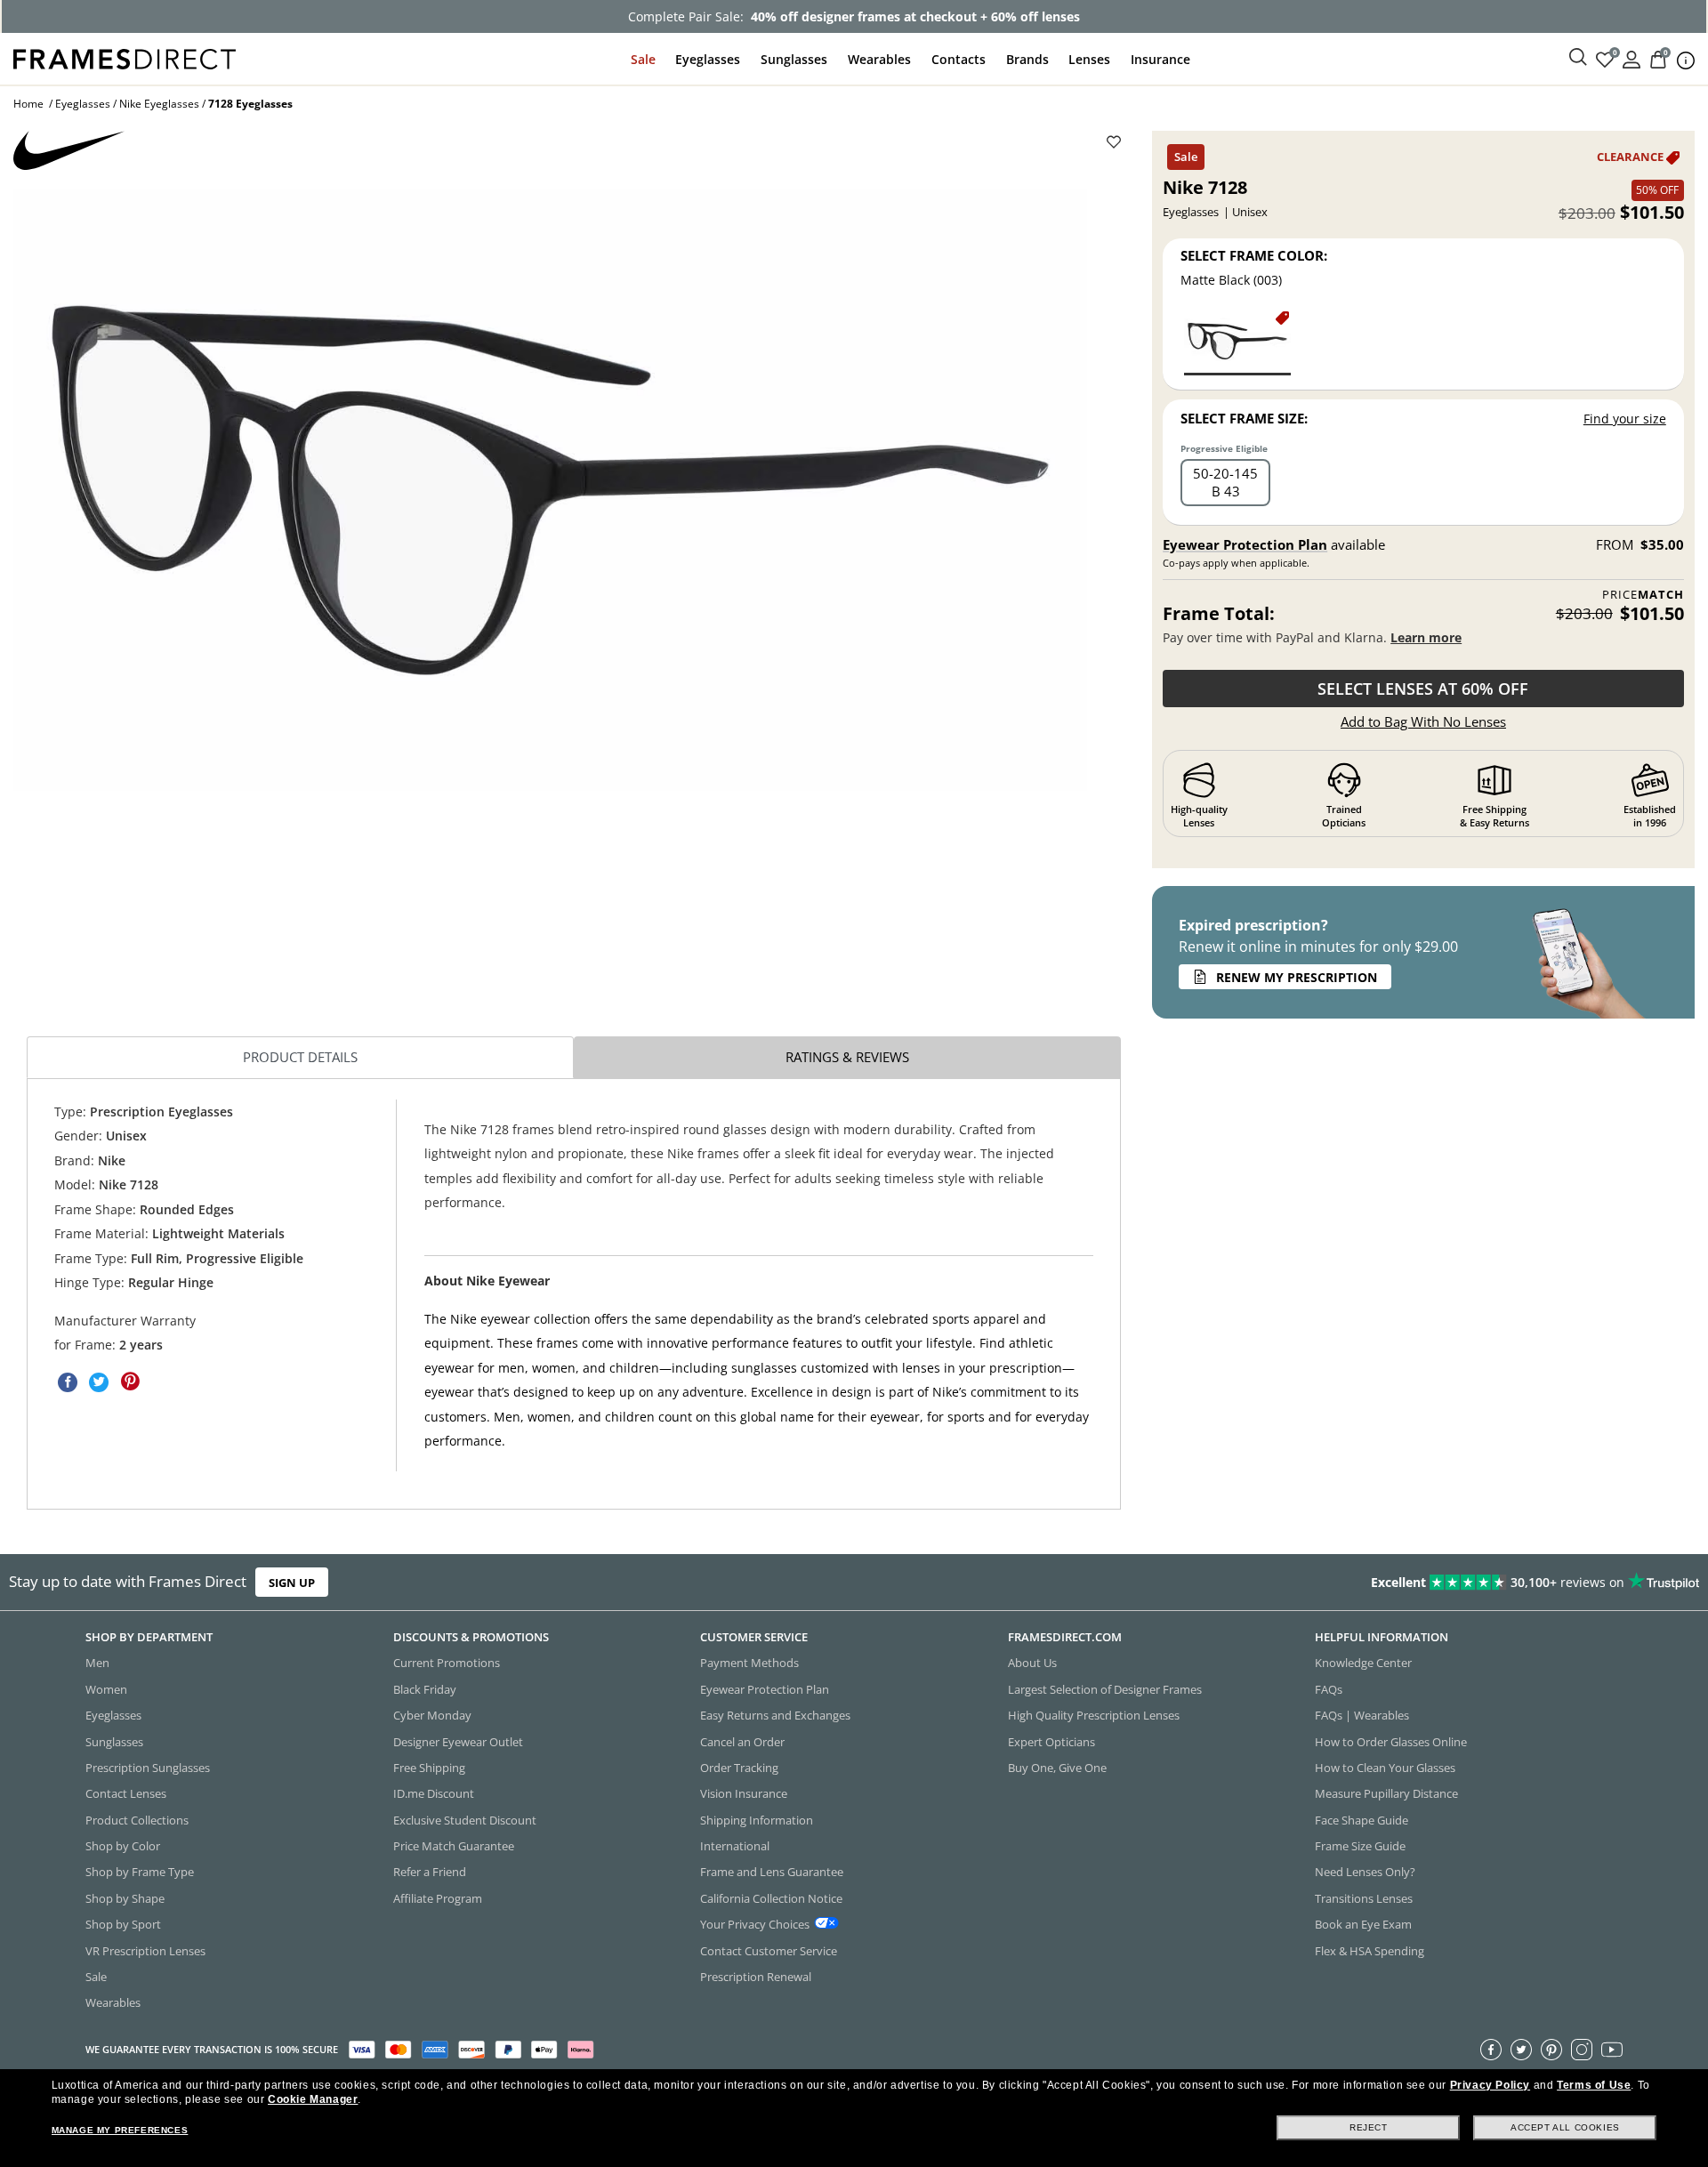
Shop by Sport (123, 1924)
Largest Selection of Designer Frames (1105, 1689)
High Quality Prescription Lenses (1094, 1715)
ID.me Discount (434, 1793)
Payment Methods (749, 1663)
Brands (1027, 59)
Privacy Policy (1490, 2085)
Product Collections (137, 1820)
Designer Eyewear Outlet (458, 1742)
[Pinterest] (1551, 2050)
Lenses (1089, 59)
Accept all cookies (1565, 2127)
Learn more (1426, 637)
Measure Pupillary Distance (1386, 1793)
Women (106, 1689)
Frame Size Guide (1360, 1846)
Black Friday (425, 1689)
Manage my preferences (120, 2130)
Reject (1369, 2127)
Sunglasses (794, 59)
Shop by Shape (125, 1898)
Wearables (879, 59)
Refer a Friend (430, 1872)
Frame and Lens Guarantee (772, 1872)
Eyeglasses (708, 59)
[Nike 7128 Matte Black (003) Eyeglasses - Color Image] (1237, 342)
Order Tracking (739, 1768)
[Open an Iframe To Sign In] (1631, 58)
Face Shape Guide (1362, 1820)
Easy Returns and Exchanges (775, 1715)
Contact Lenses (126, 1793)
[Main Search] (1578, 58)
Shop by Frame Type (140, 1872)
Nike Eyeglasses (159, 104)
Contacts (959, 59)
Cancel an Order (742, 1742)
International (735, 1846)
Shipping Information (757, 1820)
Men (97, 1663)
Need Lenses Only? (1365, 1872)
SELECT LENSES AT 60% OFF (1423, 689)
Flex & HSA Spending (1370, 1951)
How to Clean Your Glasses (1385, 1768)
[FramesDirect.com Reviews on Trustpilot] (1347, 1583)
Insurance (1160, 59)
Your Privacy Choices (755, 1924)
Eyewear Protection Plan (1245, 544)
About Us (1032, 1663)
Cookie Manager (313, 2099)
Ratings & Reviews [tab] (847, 1057)
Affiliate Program (438, 1898)
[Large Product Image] (550, 490)
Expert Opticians (1051, 1742)
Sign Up (292, 1582)
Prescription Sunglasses (148, 1768)
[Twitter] (1521, 2050)
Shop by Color (123, 1846)
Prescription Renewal (756, 1977)
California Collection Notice (771, 1898)
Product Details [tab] (300, 1057)
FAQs (1329, 1689)
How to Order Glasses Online (1391, 1742)
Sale (643, 59)
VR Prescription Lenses (145, 1951)
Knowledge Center (1363, 1663)
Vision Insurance (744, 1793)
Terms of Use (1594, 2085)
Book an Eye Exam (1363, 1924)
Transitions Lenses (1364, 1898)
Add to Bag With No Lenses (1423, 721)
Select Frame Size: (1244, 418)
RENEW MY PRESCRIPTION (1297, 977)
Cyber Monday (432, 1715)
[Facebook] (1491, 2050)
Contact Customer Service (769, 1951)
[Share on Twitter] (99, 1382)
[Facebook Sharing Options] (68, 1382)
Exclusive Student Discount (465, 1820)
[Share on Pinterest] (130, 1382)
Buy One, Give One (1057, 1768)
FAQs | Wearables (1362, 1715)
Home (28, 104)
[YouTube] (1612, 2050)
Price (1643, 595)
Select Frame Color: (1254, 255)
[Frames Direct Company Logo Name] (125, 57)
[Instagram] (1582, 2050)
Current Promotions (447, 1663)
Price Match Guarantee (454, 1846)
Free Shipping (429, 1768)
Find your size (1625, 419)
